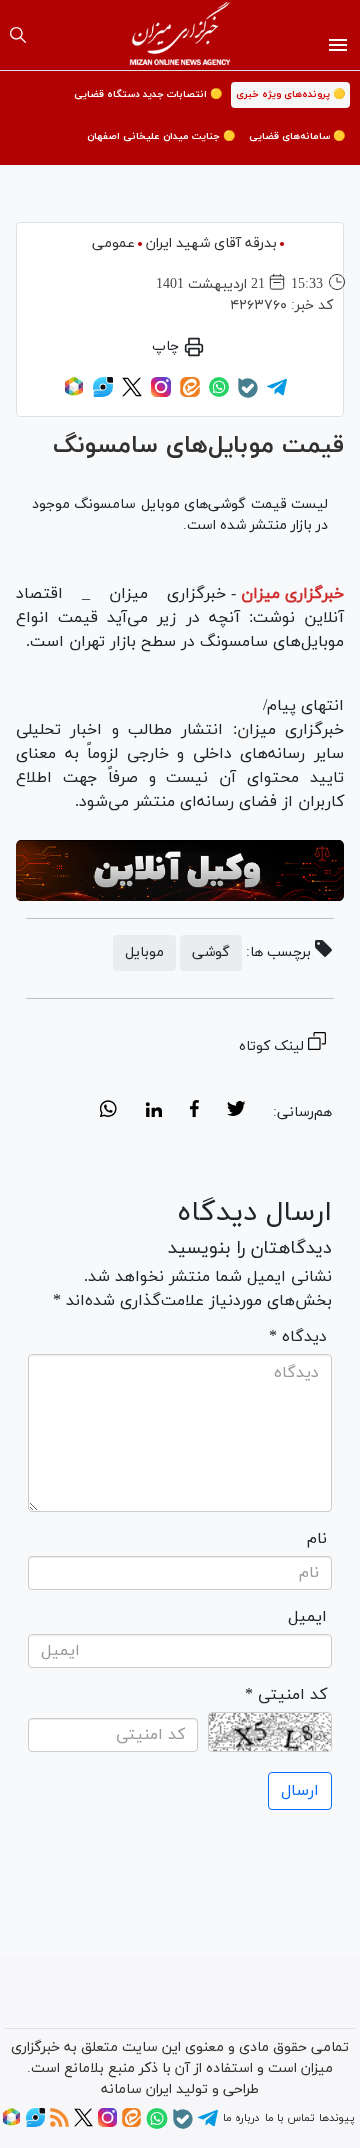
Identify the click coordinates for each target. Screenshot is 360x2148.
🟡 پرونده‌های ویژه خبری (290, 94)
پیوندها (336, 2118)
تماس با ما (289, 2118)
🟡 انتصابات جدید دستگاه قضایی (148, 94)
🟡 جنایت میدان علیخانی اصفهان (161, 136)
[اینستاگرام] (161, 394)
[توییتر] (132, 394)
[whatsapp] (108, 1112)
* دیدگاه (298, 1337)
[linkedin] (153, 1112)
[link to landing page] (180, 35)
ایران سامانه (136, 2089)
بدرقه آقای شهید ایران (211, 243)
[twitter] (236, 1112)
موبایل (144, 952)
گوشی (211, 952)
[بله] (248, 395)
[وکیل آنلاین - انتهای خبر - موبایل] (180, 871)
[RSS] (59, 2124)
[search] (18, 35)
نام (317, 1539)
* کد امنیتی (286, 1695)
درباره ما (241, 2118)
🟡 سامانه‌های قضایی (297, 136)
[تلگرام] (277, 394)
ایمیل (307, 1617)
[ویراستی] (103, 394)
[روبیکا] (74, 394)
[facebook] (194, 1112)
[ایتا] (190, 394)
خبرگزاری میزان (292, 594)
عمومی (113, 243)
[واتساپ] (219, 394)
